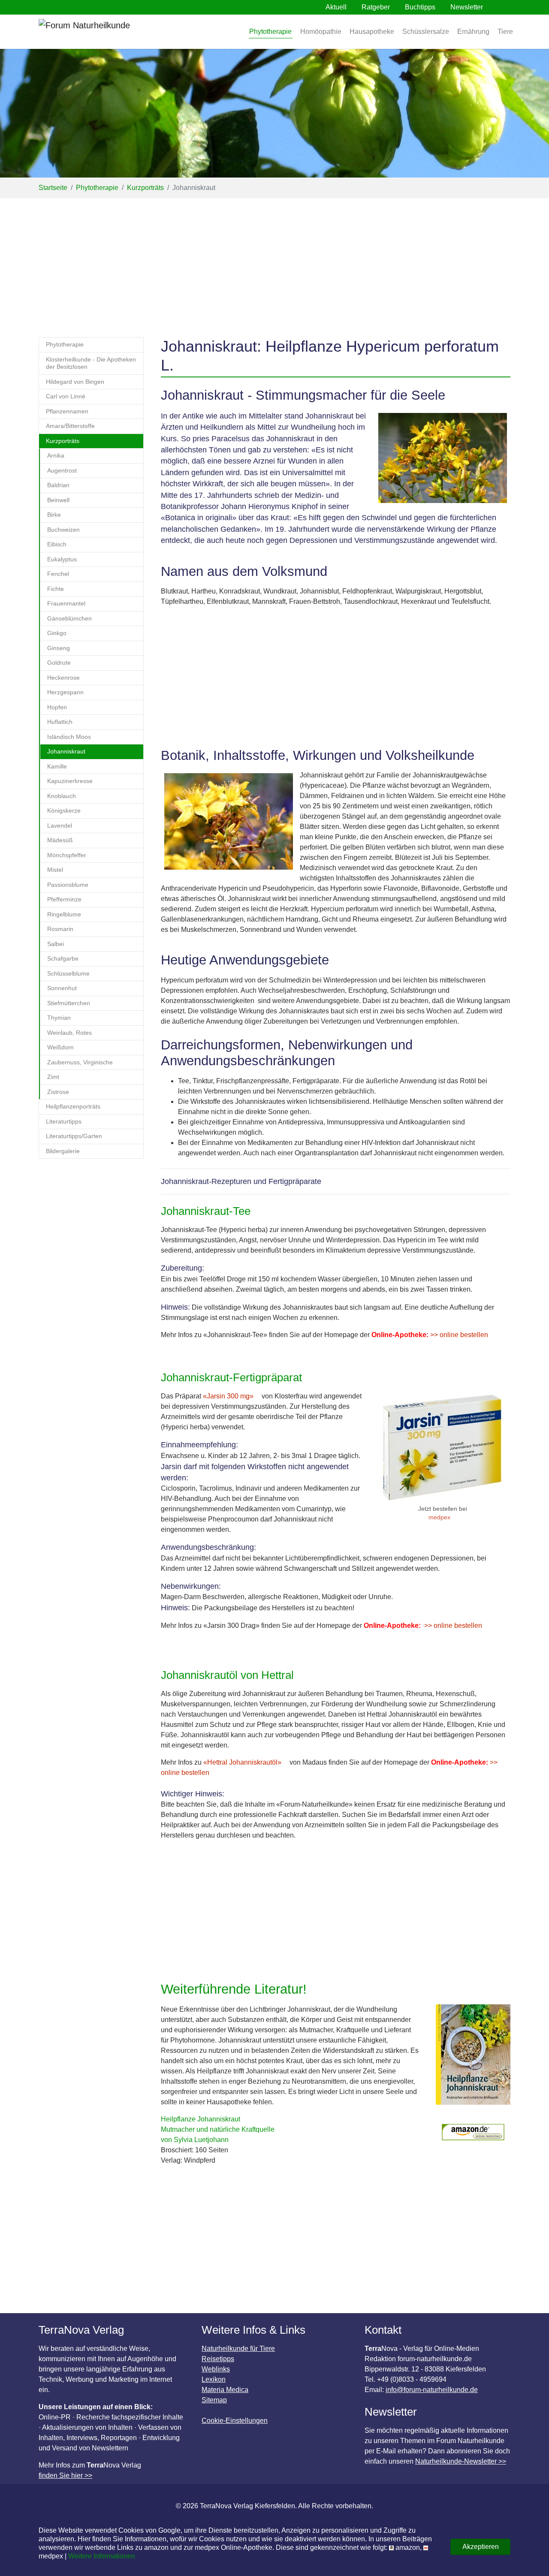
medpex (439, 1517)
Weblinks (216, 2369)
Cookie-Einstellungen (235, 2421)
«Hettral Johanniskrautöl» (242, 1762)
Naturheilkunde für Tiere (238, 2349)
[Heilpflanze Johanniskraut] (473, 2059)
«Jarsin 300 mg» (228, 1396)
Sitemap (214, 2400)
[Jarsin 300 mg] (443, 1448)
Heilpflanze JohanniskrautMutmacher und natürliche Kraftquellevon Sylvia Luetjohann (218, 2129)
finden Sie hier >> (65, 2475)
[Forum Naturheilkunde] (109, 32)
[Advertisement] (274, 262)
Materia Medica (225, 2390)
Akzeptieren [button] (481, 2547)
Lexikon (214, 2379)
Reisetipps (218, 2359)
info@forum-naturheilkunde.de (432, 2390)
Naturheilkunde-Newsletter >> (461, 2461)
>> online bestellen (458, 1335)
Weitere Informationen (102, 2556)
